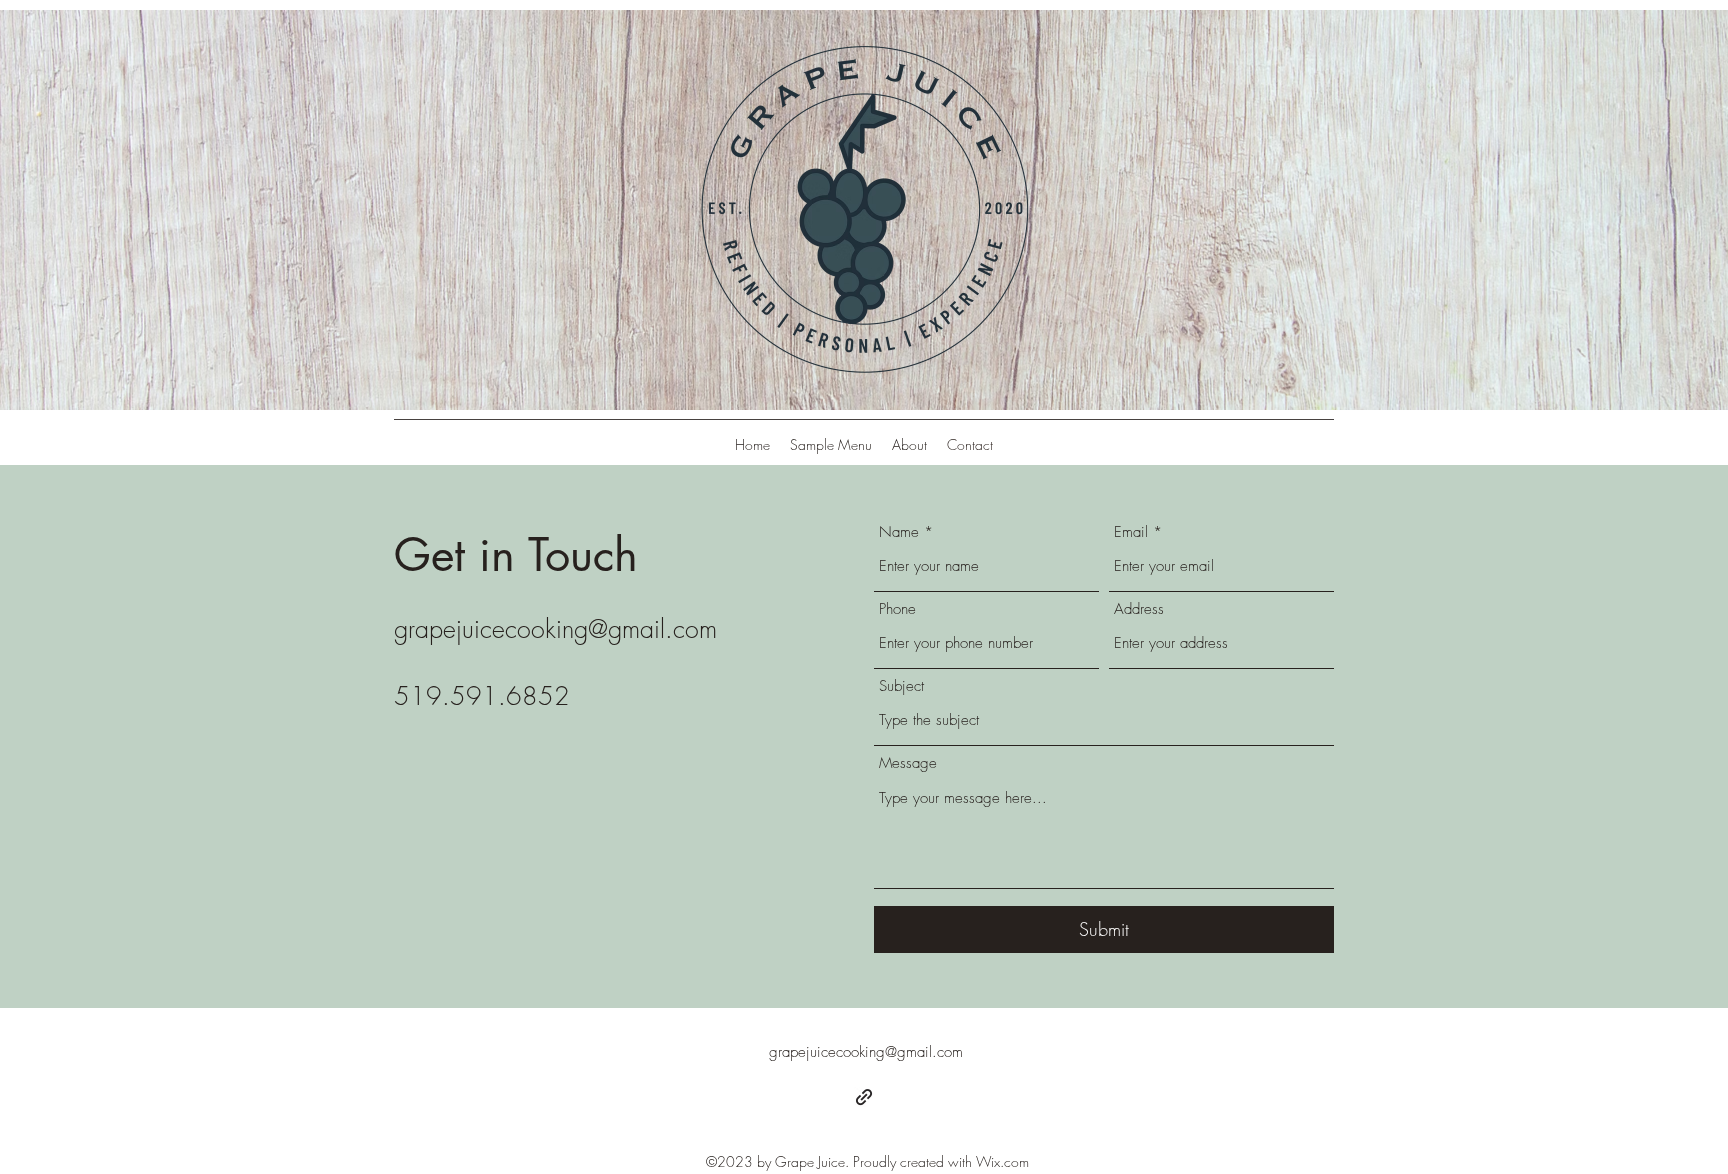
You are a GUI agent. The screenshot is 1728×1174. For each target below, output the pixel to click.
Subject (901, 686)
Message (908, 763)
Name (899, 532)
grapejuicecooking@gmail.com (555, 629)
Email (1131, 532)
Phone (897, 609)
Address (1139, 609)
